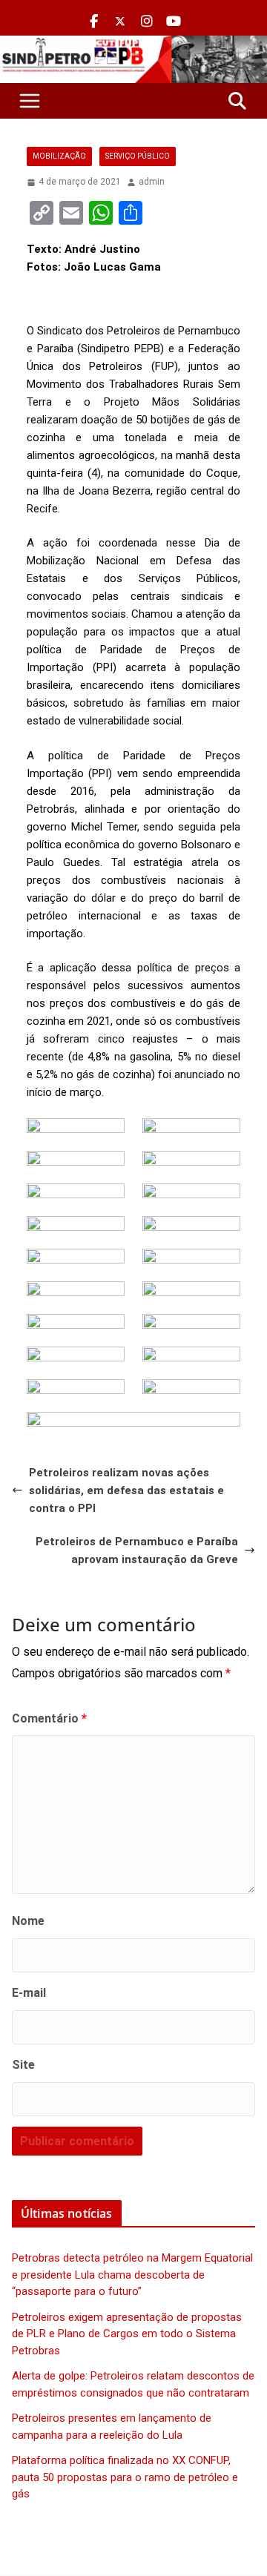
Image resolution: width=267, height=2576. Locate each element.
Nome (28, 1921)
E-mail (29, 1993)
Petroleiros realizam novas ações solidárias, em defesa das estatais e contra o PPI (126, 1490)
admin (152, 182)
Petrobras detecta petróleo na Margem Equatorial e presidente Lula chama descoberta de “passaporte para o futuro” (132, 2275)
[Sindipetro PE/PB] (133, 44)
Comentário (49, 1718)
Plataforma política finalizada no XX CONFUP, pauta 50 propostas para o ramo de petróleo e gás (125, 2477)
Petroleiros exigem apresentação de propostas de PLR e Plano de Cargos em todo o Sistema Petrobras (127, 2334)
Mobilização (59, 156)
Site (23, 2065)
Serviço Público (138, 156)
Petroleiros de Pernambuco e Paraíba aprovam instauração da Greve (137, 1550)
